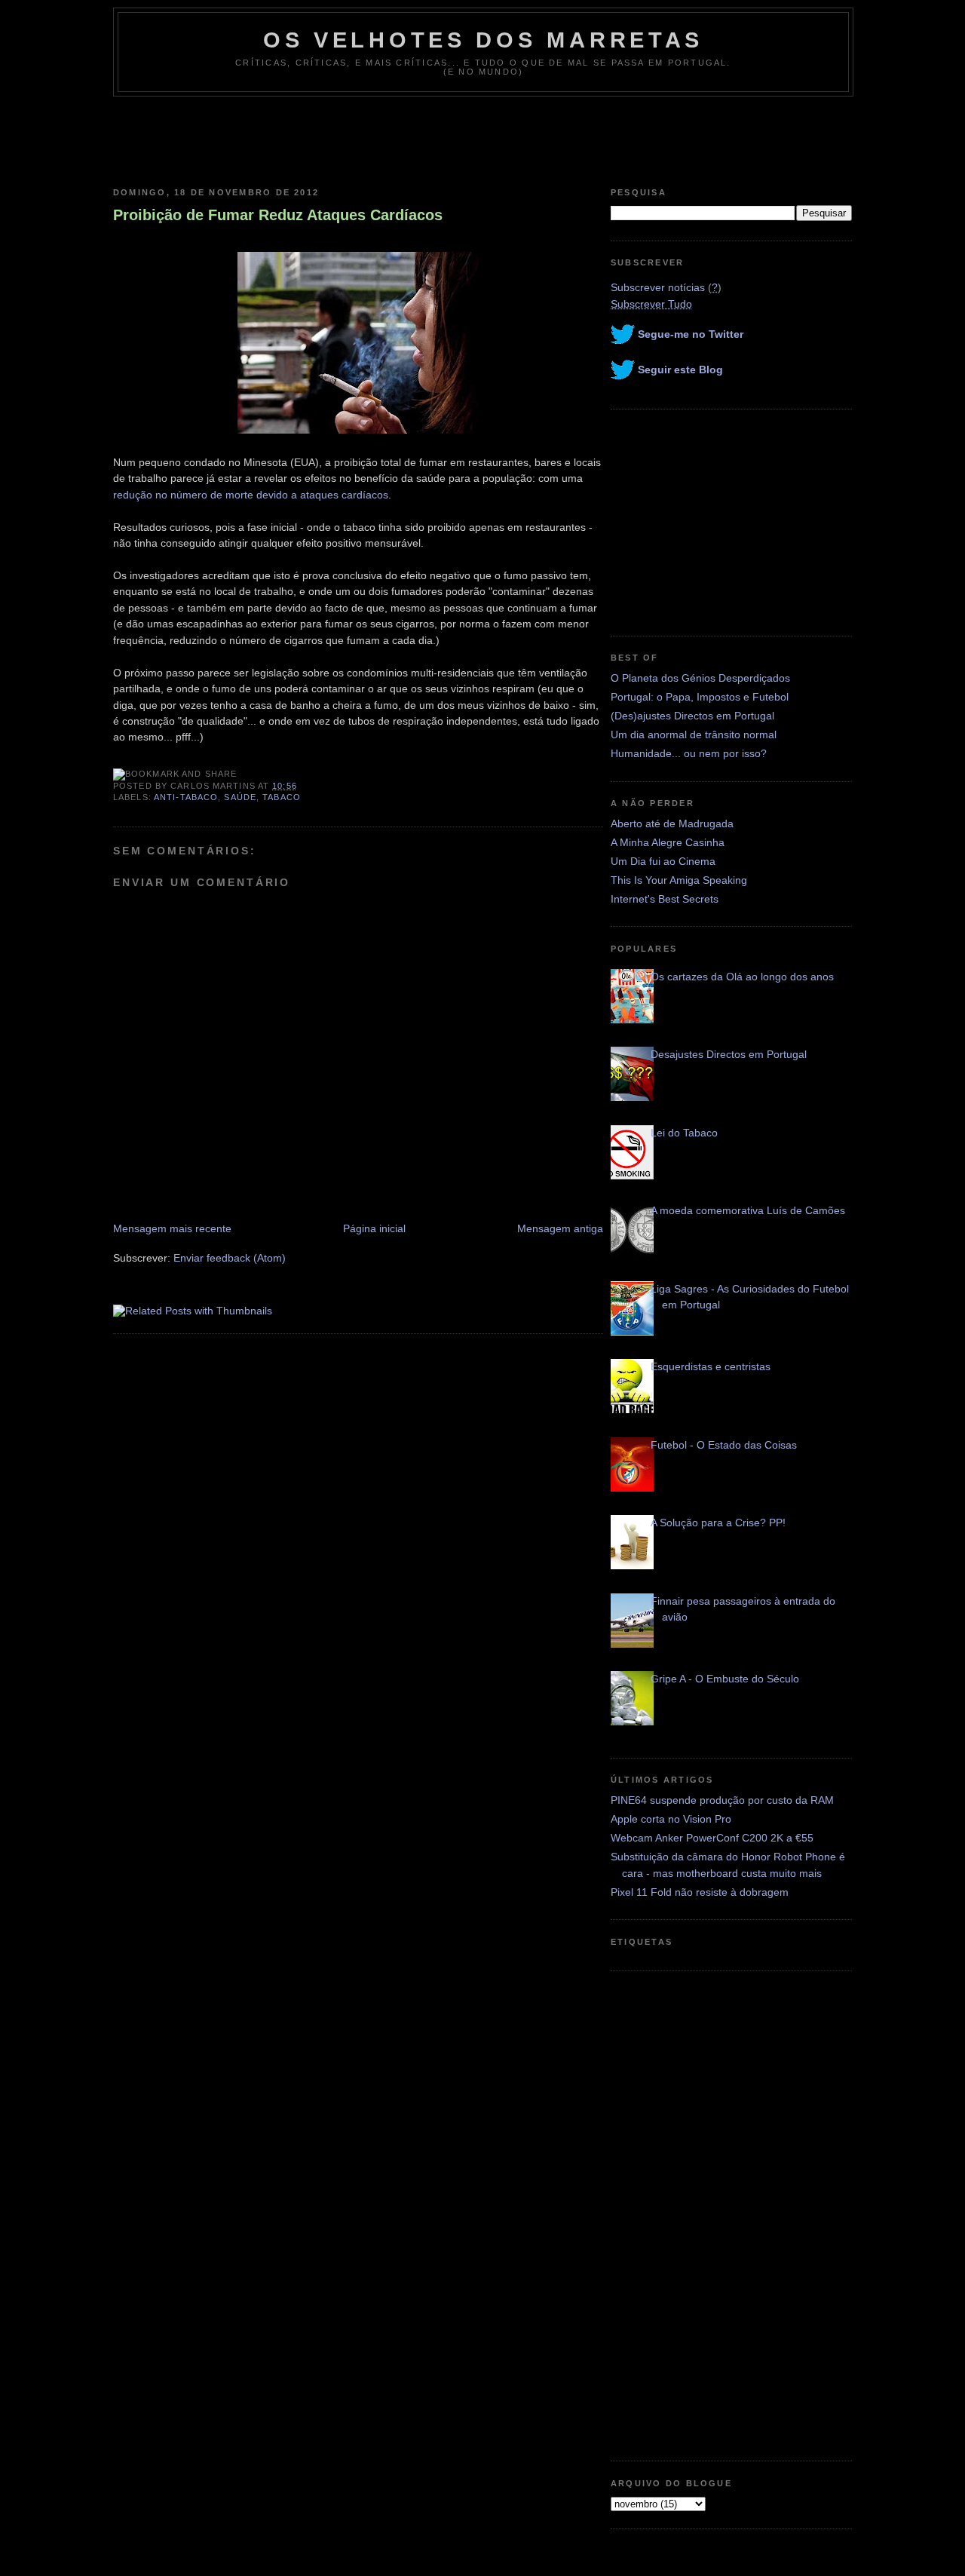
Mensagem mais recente (172, 1228)
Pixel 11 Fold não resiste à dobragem (700, 1892)
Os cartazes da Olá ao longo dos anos (742, 977)
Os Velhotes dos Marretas (483, 40)
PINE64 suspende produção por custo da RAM (722, 1800)
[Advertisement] (482, 138)
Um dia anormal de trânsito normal (694, 734)
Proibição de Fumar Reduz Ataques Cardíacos (278, 215)
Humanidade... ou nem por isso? (689, 753)
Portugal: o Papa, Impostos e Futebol (700, 697)
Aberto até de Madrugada (672, 823)
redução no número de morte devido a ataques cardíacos (251, 495)
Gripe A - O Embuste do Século (725, 1679)
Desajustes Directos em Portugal (729, 1054)
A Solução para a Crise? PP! (718, 1523)
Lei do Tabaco (684, 1133)
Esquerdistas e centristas (711, 1366)
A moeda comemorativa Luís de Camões (748, 1210)
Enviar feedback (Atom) (230, 1258)
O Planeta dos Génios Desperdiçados (700, 678)
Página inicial (374, 1228)
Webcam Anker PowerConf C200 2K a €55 (712, 1838)
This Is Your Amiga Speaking (679, 880)
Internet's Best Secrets (665, 899)
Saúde (240, 797)
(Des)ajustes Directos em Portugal (692, 716)
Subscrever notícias (658, 287)
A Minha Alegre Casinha (668, 842)
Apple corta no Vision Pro (671, 1819)
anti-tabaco (186, 797)
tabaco (282, 797)
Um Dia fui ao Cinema (663, 861)
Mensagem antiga (560, 1228)
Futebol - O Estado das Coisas (724, 1445)
